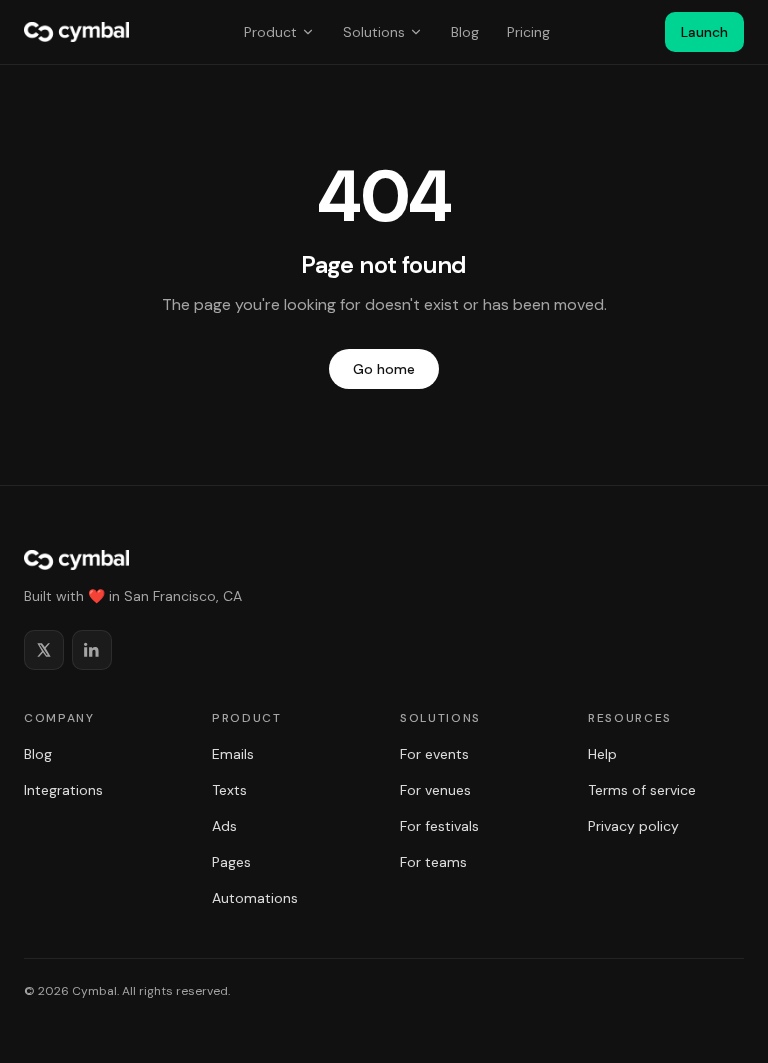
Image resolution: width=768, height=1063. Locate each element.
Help (602, 754)
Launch (704, 32)
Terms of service (642, 790)
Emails (233, 754)
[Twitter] (44, 650)
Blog (465, 32)
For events (434, 754)
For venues (435, 790)
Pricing (528, 32)
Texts (229, 790)
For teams (433, 862)
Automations (255, 898)
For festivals (439, 826)
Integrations (63, 790)
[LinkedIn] (92, 650)
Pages (231, 862)
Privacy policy (633, 826)
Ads (224, 826)
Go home (384, 369)
